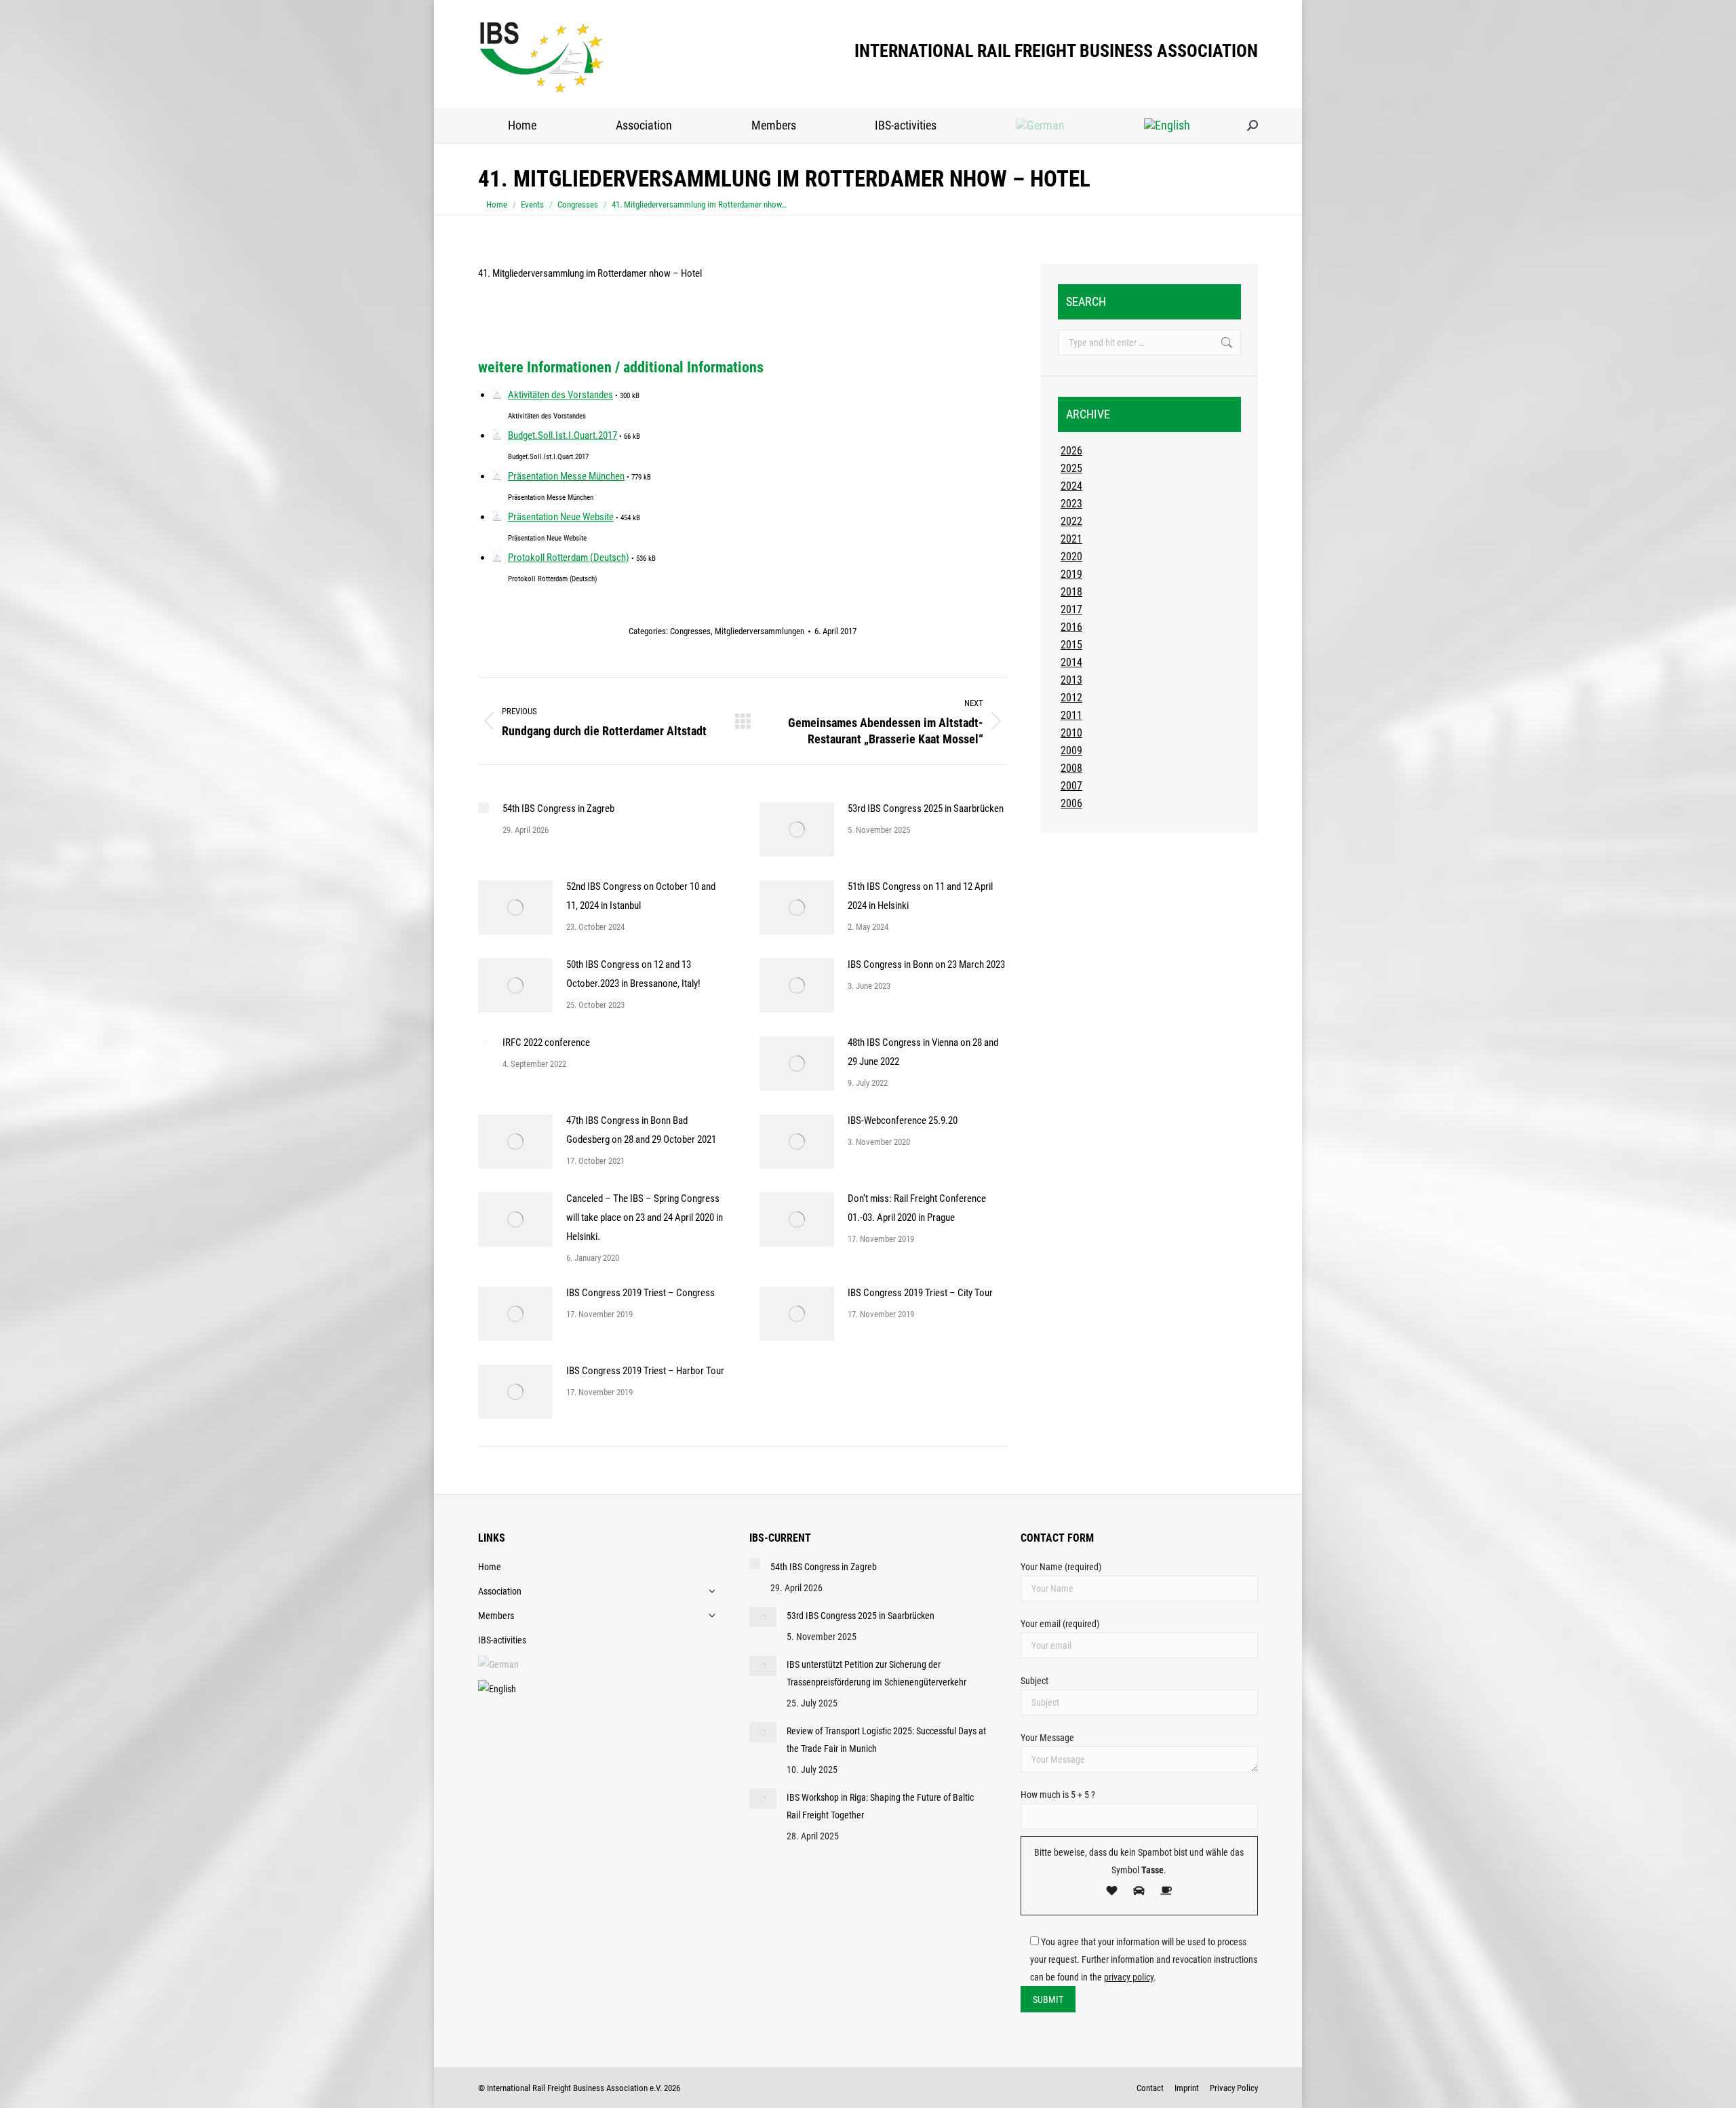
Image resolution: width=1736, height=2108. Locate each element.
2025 (1071, 468)
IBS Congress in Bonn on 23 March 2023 (926, 964)
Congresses (690, 631)
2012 (1071, 698)
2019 (1071, 574)
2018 (1071, 592)
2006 (1071, 803)
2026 (1071, 451)
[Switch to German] (1041, 125)
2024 (1071, 486)
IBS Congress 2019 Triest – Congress (640, 1293)
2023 (1071, 504)
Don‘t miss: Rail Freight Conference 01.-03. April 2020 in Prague (917, 1208)
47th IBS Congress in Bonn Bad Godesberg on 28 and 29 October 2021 (641, 1130)
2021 (1071, 539)
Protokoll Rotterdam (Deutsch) (569, 558)
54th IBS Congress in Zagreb (558, 808)
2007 (1071, 786)
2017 (1071, 609)
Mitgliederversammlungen (759, 631)
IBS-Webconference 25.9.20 (903, 1120)
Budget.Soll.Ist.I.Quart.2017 (563, 435)
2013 (1071, 680)
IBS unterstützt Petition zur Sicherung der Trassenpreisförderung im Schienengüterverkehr (876, 1673)
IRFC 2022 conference (546, 1042)
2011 (1071, 715)
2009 (1071, 750)
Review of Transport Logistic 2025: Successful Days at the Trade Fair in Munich (886, 1740)
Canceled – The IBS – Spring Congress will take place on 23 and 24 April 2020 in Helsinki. (645, 1217)
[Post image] (484, 808)
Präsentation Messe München (566, 476)
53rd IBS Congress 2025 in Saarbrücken (926, 808)
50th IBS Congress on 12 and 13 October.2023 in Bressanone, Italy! (633, 974)
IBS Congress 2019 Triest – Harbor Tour (645, 1371)
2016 (1071, 627)
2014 (1071, 662)
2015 (1071, 645)
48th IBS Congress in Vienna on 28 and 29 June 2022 (923, 1052)
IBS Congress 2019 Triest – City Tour (920, 1293)
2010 (1071, 733)
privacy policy (1129, 1977)
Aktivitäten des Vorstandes (560, 395)
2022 (1071, 521)
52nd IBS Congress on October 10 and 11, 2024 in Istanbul (641, 896)
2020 (1071, 557)
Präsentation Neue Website (561, 517)
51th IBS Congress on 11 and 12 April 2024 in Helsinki (920, 896)
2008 (1071, 768)
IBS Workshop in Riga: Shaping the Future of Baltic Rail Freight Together (880, 1806)
